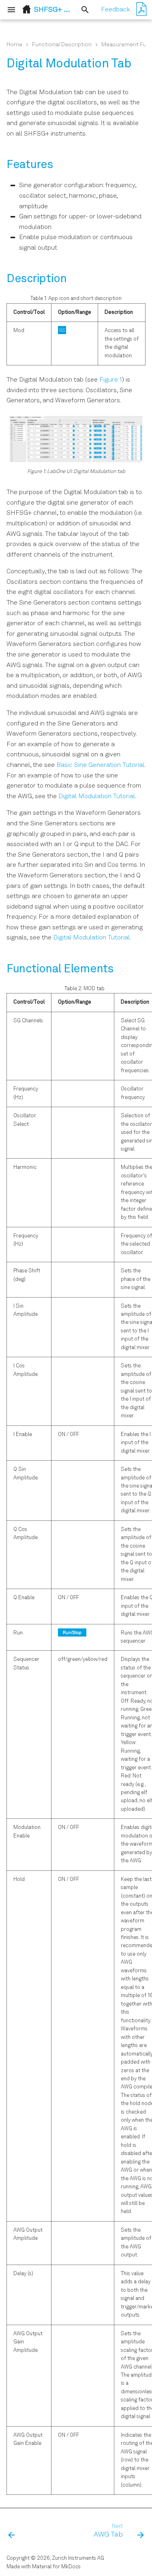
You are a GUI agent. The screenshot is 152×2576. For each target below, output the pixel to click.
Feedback (116, 10)
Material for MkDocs (56, 2567)
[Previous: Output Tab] (12, 2531)
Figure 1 (111, 380)
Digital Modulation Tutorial (97, 797)
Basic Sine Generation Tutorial (100, 765)
